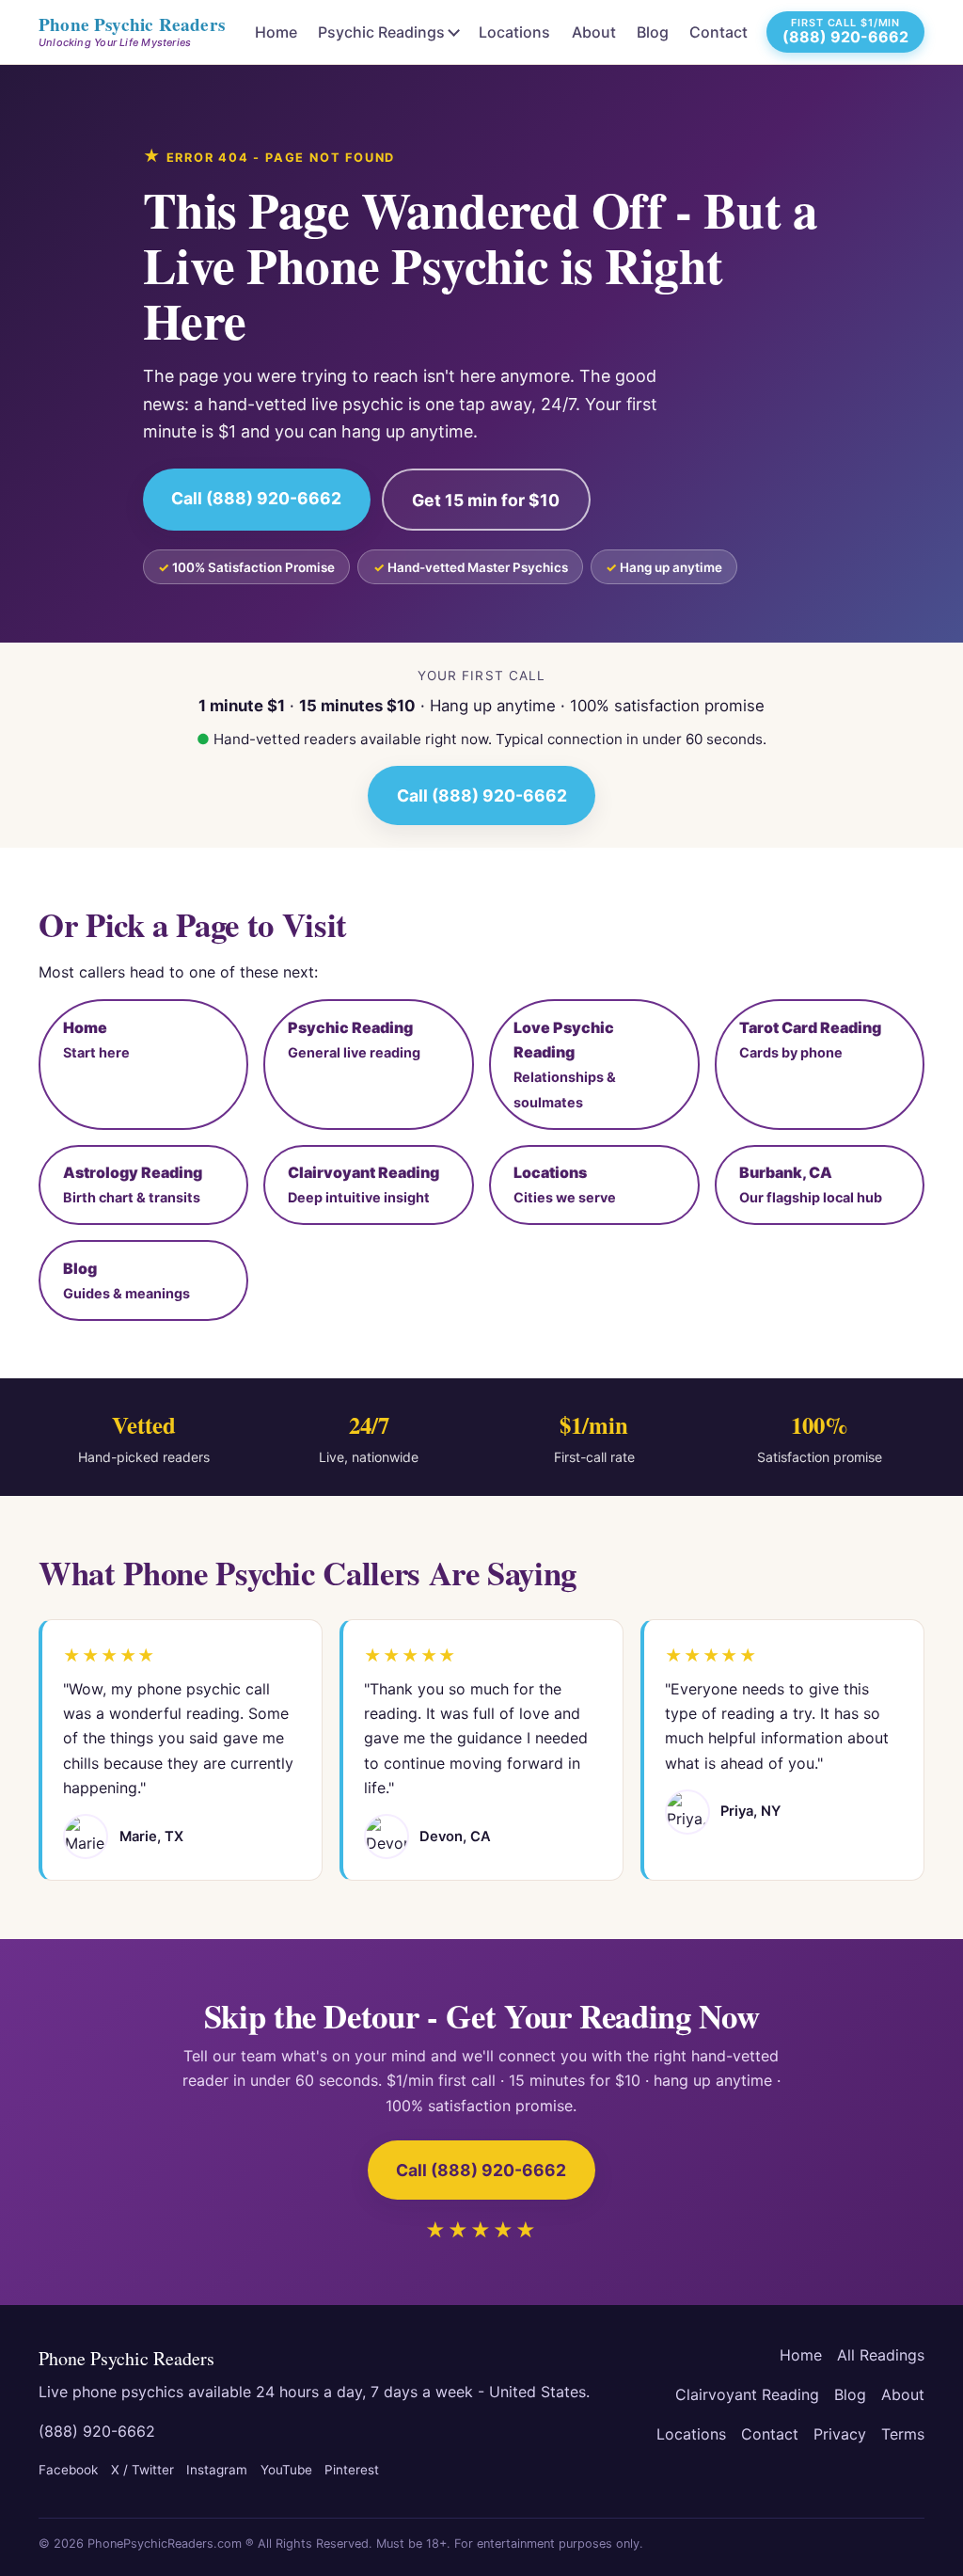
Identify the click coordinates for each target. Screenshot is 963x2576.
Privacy (840, 2434)
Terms (903, 2434)
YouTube (286, 2470)
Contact (718, 32)
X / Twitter (142, 2470)
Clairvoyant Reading (747, 2394)
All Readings (881, 2355)
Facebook (68, 2470)
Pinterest (352, 2470)
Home (276, 32)
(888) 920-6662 (97, 2431)
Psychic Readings (381, 32)
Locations (514, 32)
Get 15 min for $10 (486, 500)
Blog (653, 32)
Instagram (217, 2470)
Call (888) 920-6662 (256, 498)
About (594, 32)
